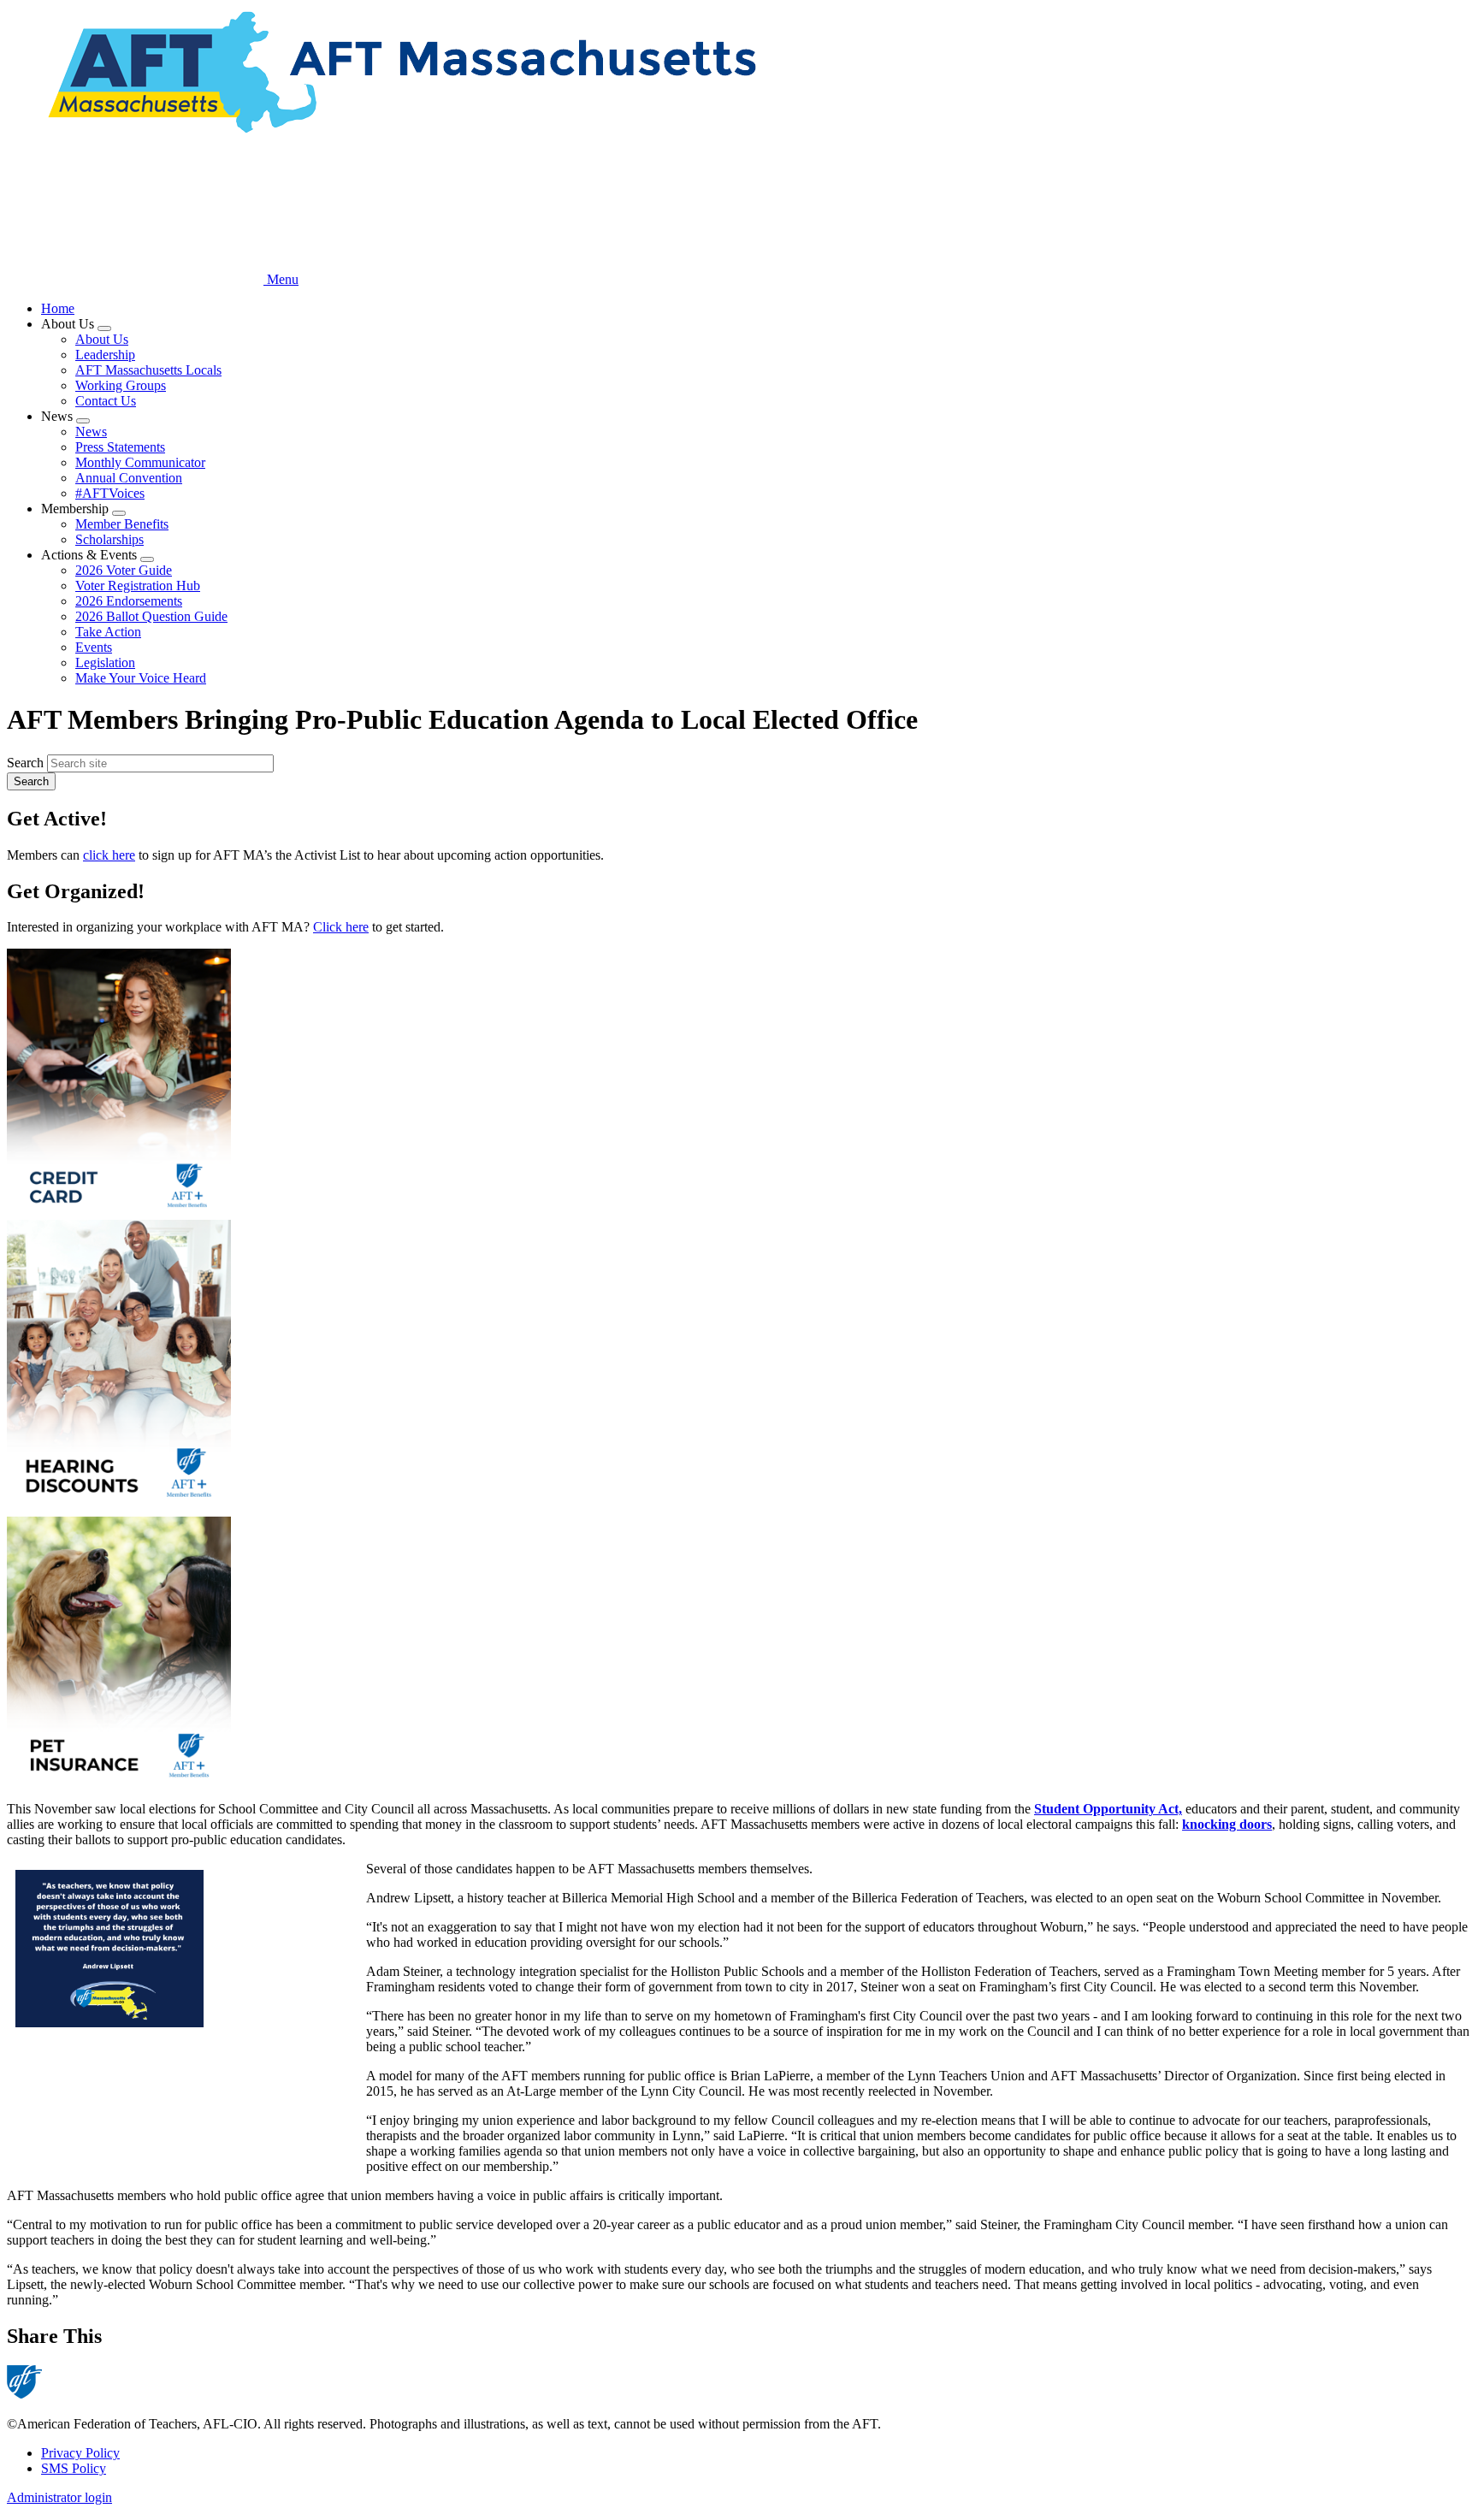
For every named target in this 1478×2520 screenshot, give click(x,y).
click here (109, 855)
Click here (341, 927)
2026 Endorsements (129, 601)
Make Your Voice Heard (141, 678)
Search (25, 763)
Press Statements (120, 447)
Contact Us (106, 401)
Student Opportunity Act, (1108, 1809)
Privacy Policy (80, 2453)
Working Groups (121, 385)
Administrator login (59, 2497)
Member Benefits (122, 524)
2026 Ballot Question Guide (151, 616)
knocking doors (1227, 1824)
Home (58, 308)
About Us (102, 339)
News (91, 432)
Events (94, 647)
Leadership (105, 355)
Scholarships (109, 539)
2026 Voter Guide (124, 570)
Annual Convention (129, 478)
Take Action (108, 632)
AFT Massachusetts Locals (148, 370)
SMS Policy (74, 2468)
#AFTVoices (110, 493)
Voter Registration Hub (138, 586)
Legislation (105, 663)
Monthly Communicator (140, 462)
